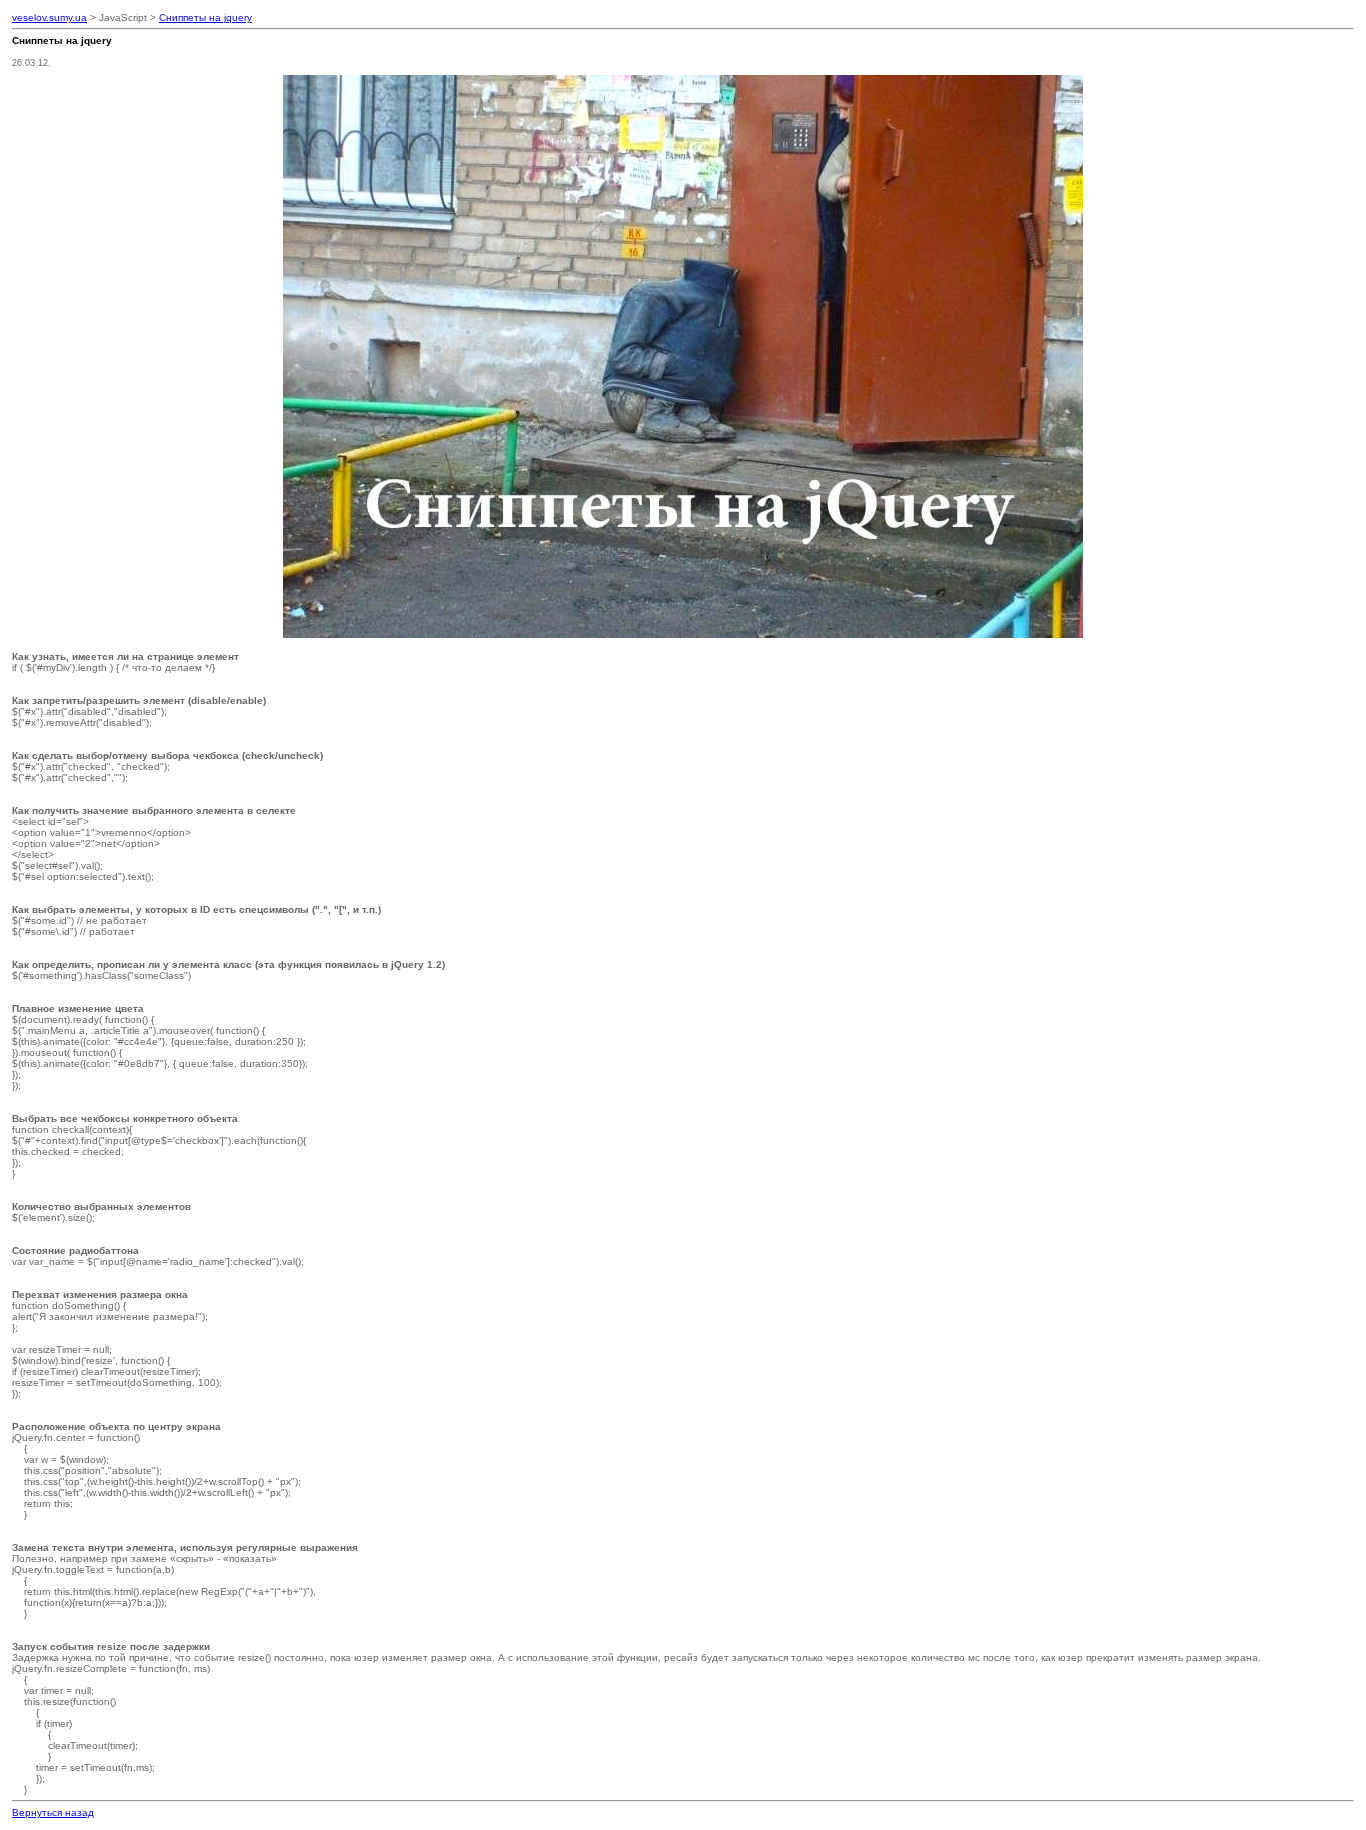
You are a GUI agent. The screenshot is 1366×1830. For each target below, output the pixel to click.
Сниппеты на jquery (205, 17)
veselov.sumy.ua (49, 17)
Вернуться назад (53, 1812)
